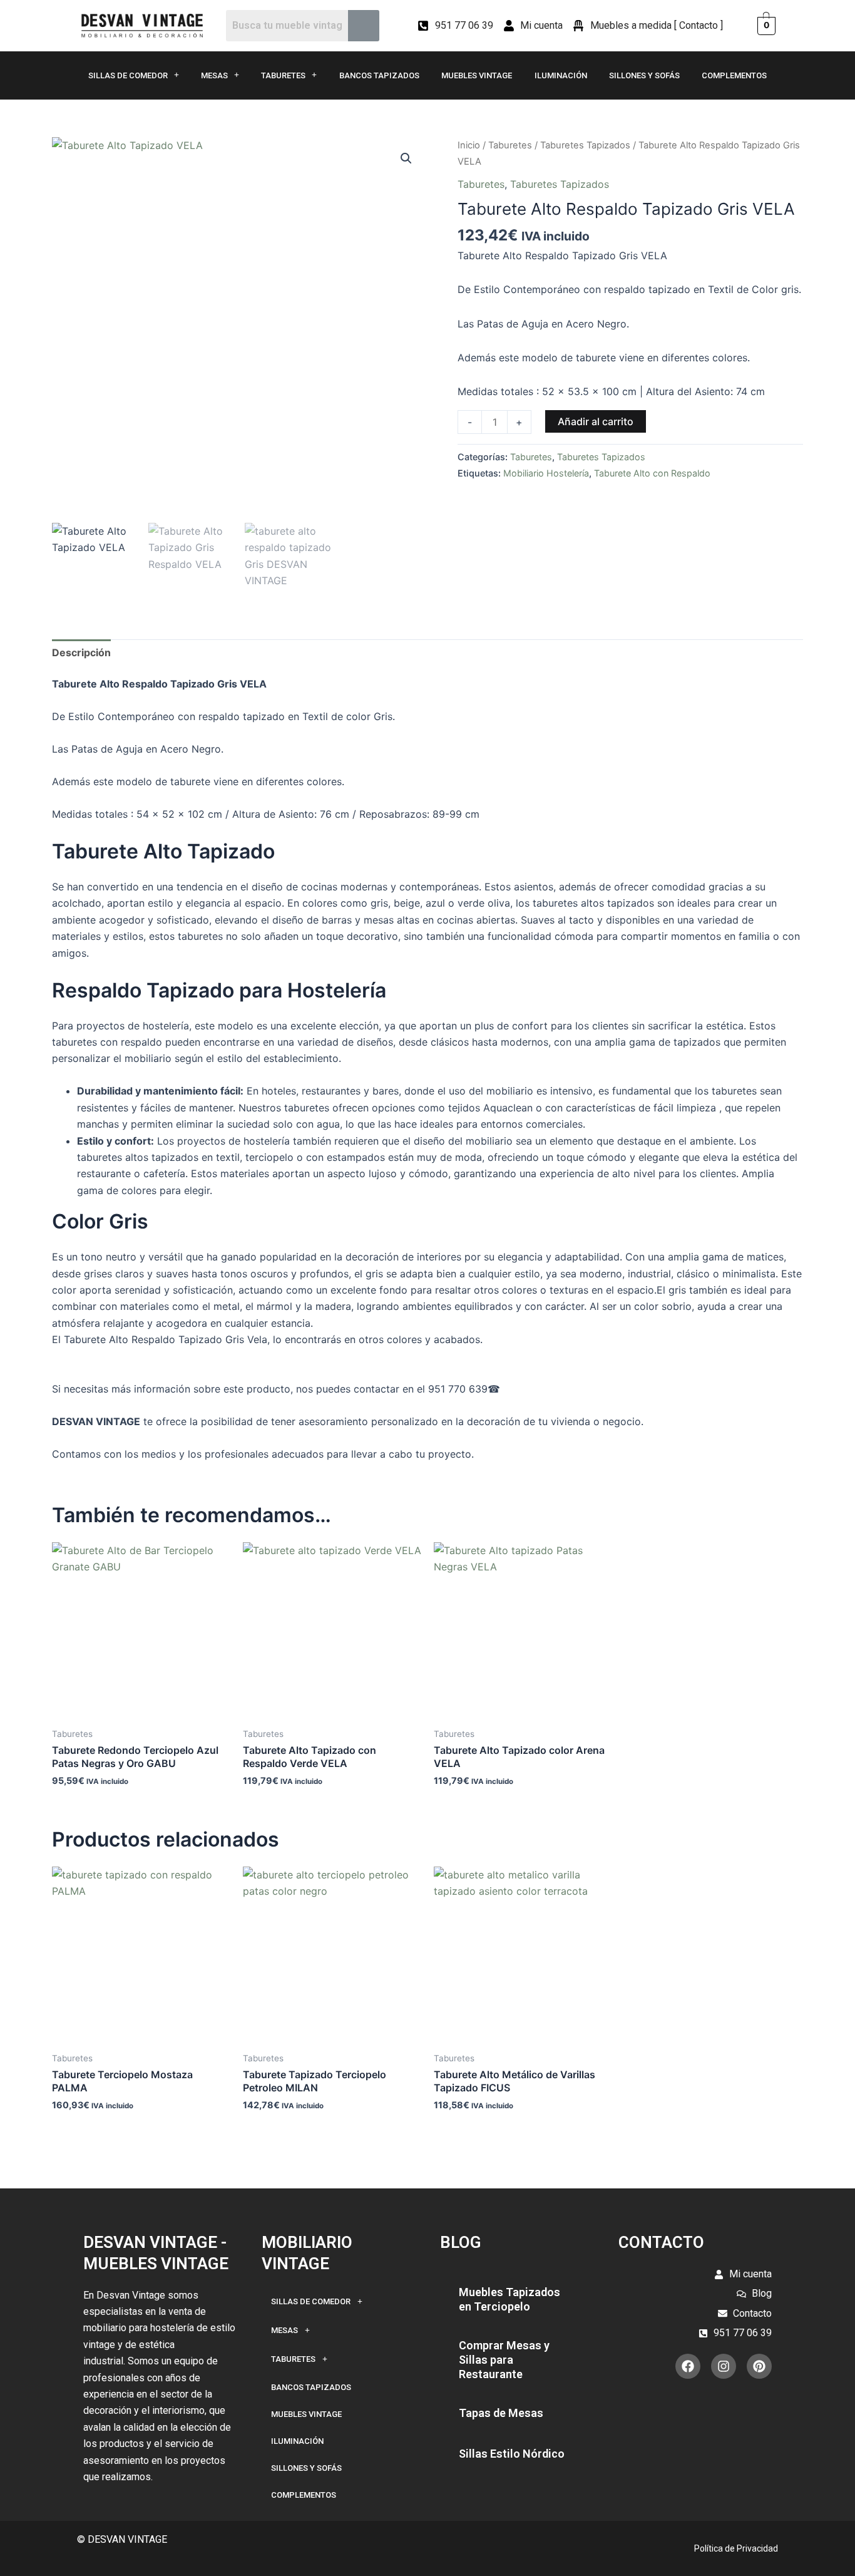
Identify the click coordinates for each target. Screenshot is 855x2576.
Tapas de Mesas (501, 2413)
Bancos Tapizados (379, 75)
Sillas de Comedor (128, 75)
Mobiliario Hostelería (546, 473)
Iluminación (561, 75)
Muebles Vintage (477, 75)
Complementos (734, 75)
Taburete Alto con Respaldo (652, 473)
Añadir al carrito (596, 421)
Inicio (469, 145)
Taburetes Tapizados (585, 145)
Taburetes (283, 75)
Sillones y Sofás (644, 75)
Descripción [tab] (81, 652)
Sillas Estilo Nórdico (512, 2454)
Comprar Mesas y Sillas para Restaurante (504, 2360)
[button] (406, 158)
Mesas (214, 75)
